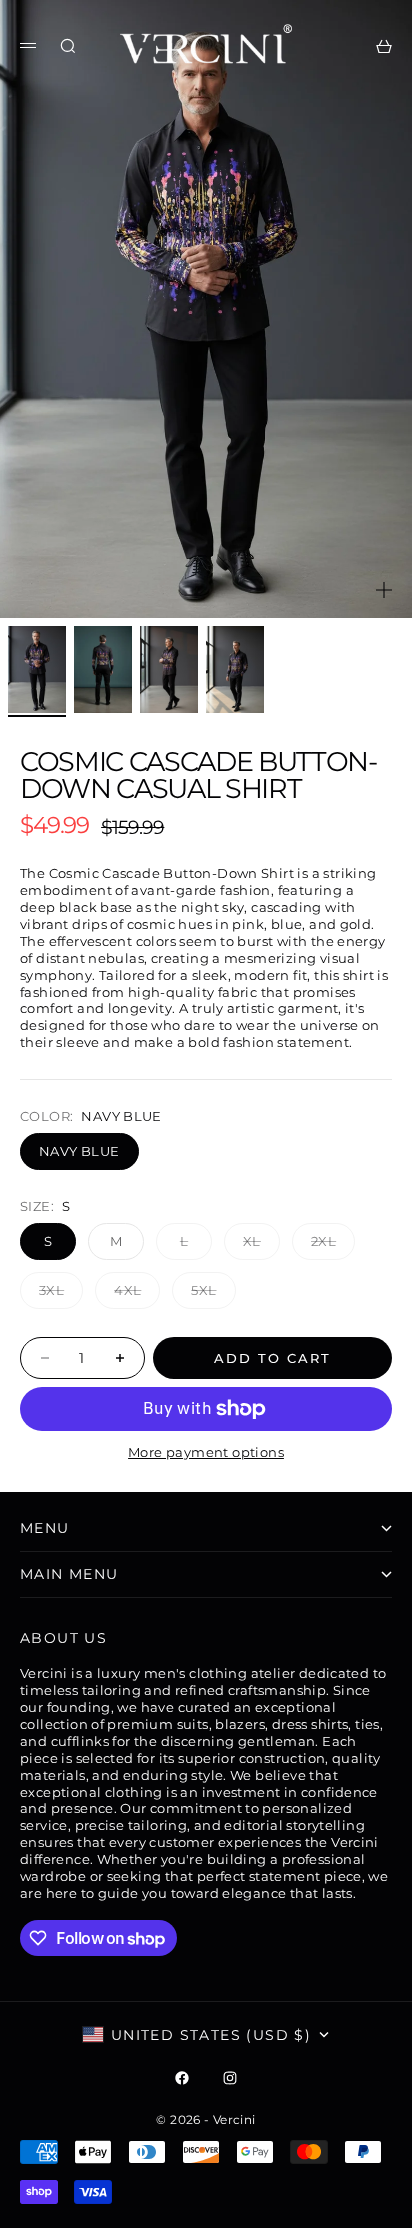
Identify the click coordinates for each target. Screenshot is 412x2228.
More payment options (206, 1452)
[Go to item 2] (103, 669)
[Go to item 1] (37, 669)
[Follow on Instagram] (230, 2078)
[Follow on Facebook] (182, 2078)
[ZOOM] (384, 590)
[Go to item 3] (169, 669)
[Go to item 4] (235, 669)
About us (63, 1638)
